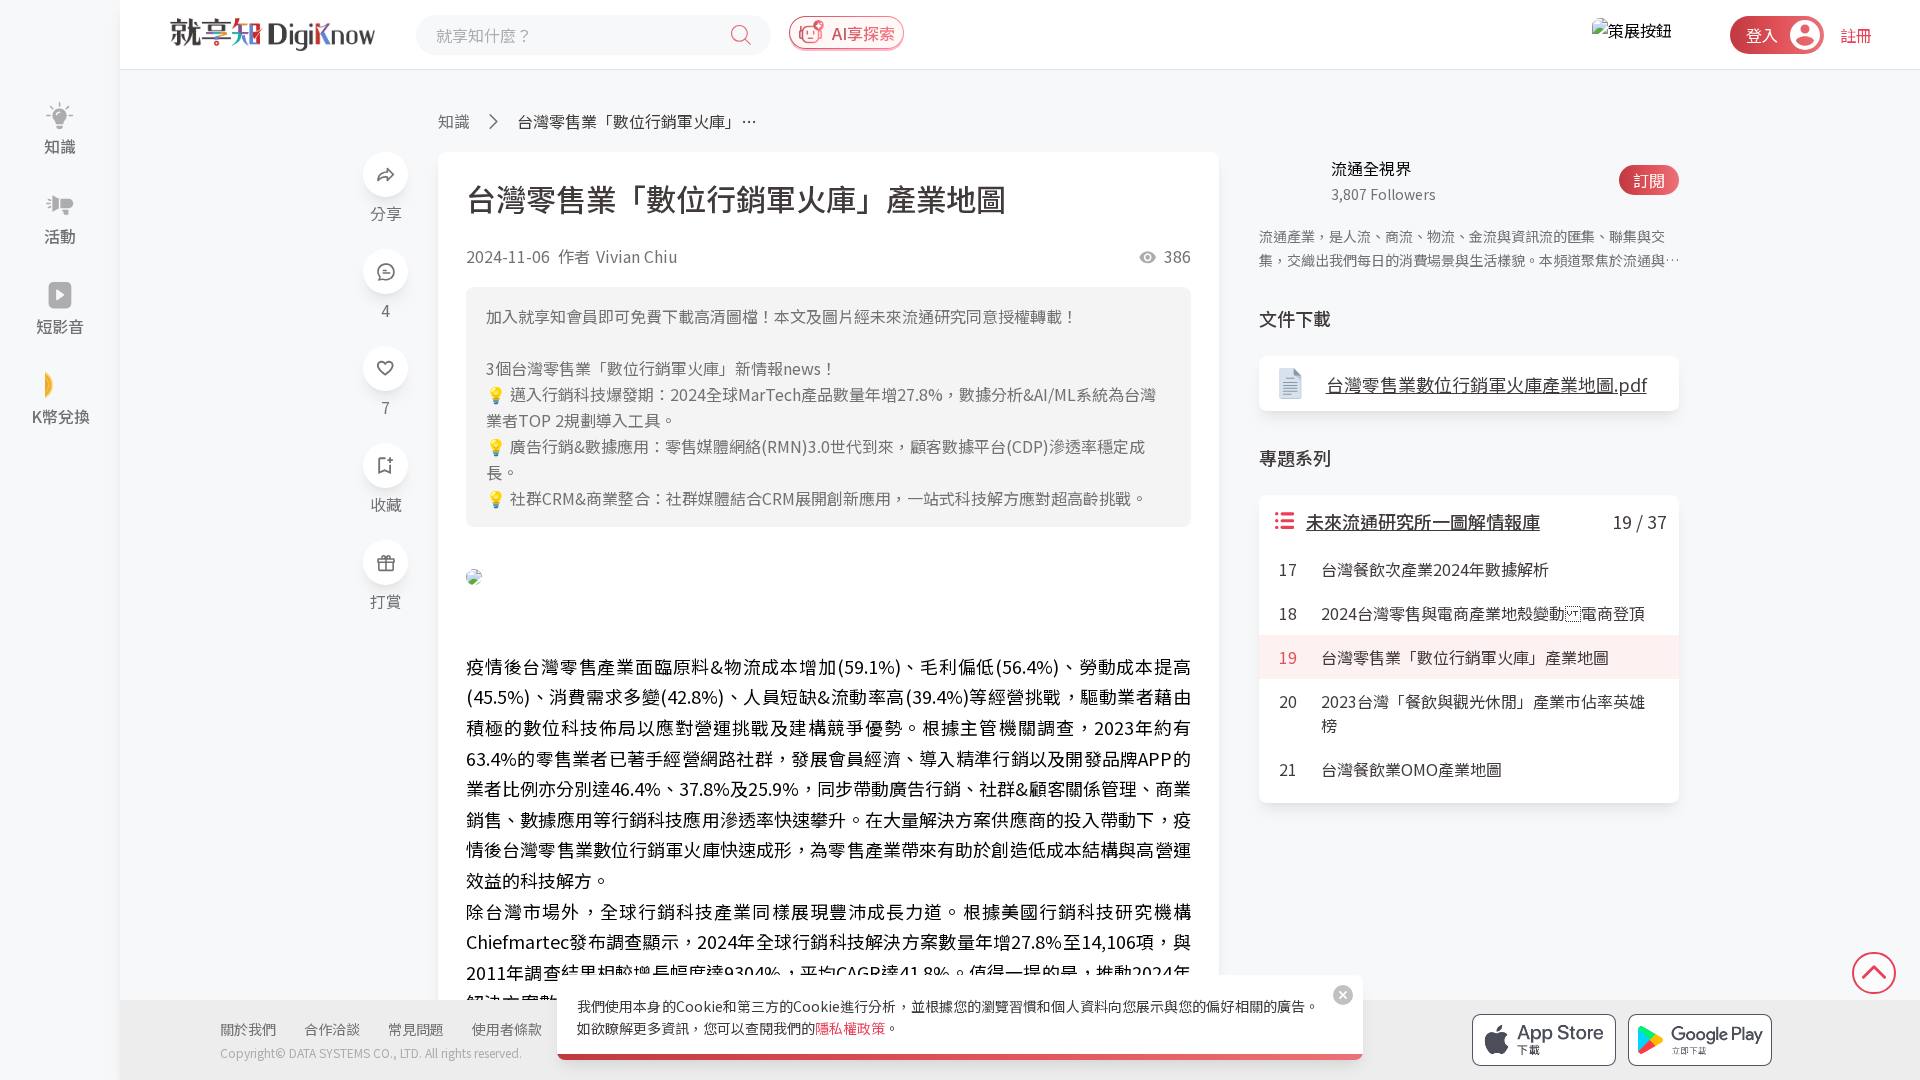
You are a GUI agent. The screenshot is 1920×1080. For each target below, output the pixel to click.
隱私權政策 (850, 1028)
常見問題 (416, 1029)
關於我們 (248, 1029)
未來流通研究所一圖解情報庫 (1423, 521)
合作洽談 (332, 1029)
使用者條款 (507, 1029)
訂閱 (1649, 180)
